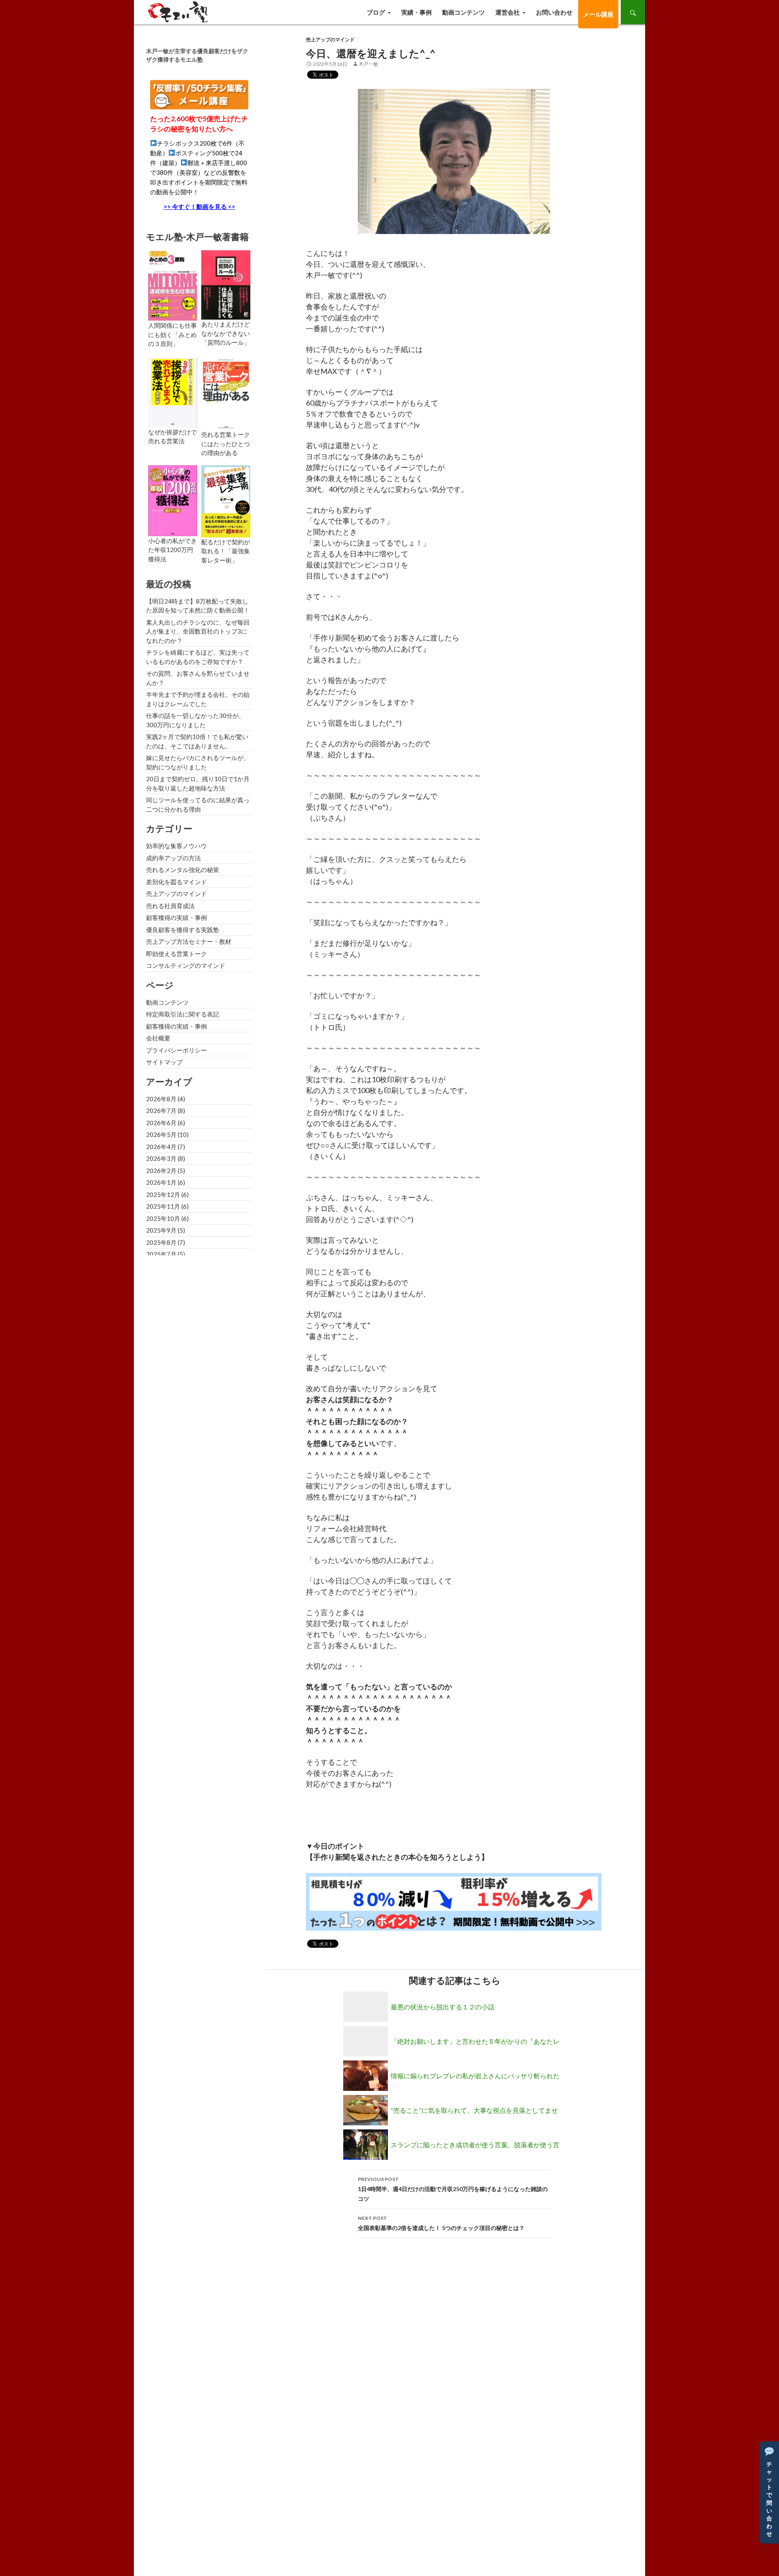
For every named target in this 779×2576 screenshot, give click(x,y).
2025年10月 (163, 1218)
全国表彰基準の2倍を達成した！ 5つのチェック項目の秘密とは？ (441, 2223)
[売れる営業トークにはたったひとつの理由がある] (226, 393)
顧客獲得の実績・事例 (176, 917)
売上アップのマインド (330, 40)
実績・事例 (416, 12)
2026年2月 (161, 1171)
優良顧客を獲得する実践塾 (183, 930)
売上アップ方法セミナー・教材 (189, 941)
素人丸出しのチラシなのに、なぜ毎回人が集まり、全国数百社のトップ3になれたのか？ (198, 631)
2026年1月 (161, 1182)
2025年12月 (163, 1195)
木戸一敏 (368, 64)
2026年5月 (161, 1134)
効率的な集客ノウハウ (176, 846)
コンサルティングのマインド (186, 965)
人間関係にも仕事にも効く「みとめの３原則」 (172, 334)
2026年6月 (161, 1123)
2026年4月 (161, 1147)
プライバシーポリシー (176, 1050)
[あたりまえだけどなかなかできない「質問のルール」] (226, 284)
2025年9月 (161, 1230)
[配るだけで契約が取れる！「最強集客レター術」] (226, 500)
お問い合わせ (554, 12)
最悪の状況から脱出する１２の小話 (443, 2007)
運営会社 (508, 12)
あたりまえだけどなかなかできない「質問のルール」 (226, 333)
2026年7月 (161, 1111)
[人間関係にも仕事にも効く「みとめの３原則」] (173, 285)
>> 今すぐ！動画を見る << (199, 206)
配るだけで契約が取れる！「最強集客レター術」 (226, 551)
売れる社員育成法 (170, 906)
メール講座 (598, 14)
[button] (769, 2492)
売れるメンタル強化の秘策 (183, 870)
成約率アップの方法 (173, 858)
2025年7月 (161, 1254)
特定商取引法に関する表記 (183, 1014)
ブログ (376, 12)
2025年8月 (161, 1242)
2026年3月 (161, 1158)
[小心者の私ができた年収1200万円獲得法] (173, 500)
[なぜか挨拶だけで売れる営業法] (173, 392)
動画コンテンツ (464, 12)
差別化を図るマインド (176, 882)
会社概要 (158, 1038)
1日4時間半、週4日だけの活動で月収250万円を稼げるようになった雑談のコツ (453, 2189)
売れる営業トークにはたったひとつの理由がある (226, 444)
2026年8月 (161, 1099)
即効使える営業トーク (176, 954)
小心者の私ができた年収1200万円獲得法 (172, 550)
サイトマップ (164, 1062)
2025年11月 (163, 1206)
